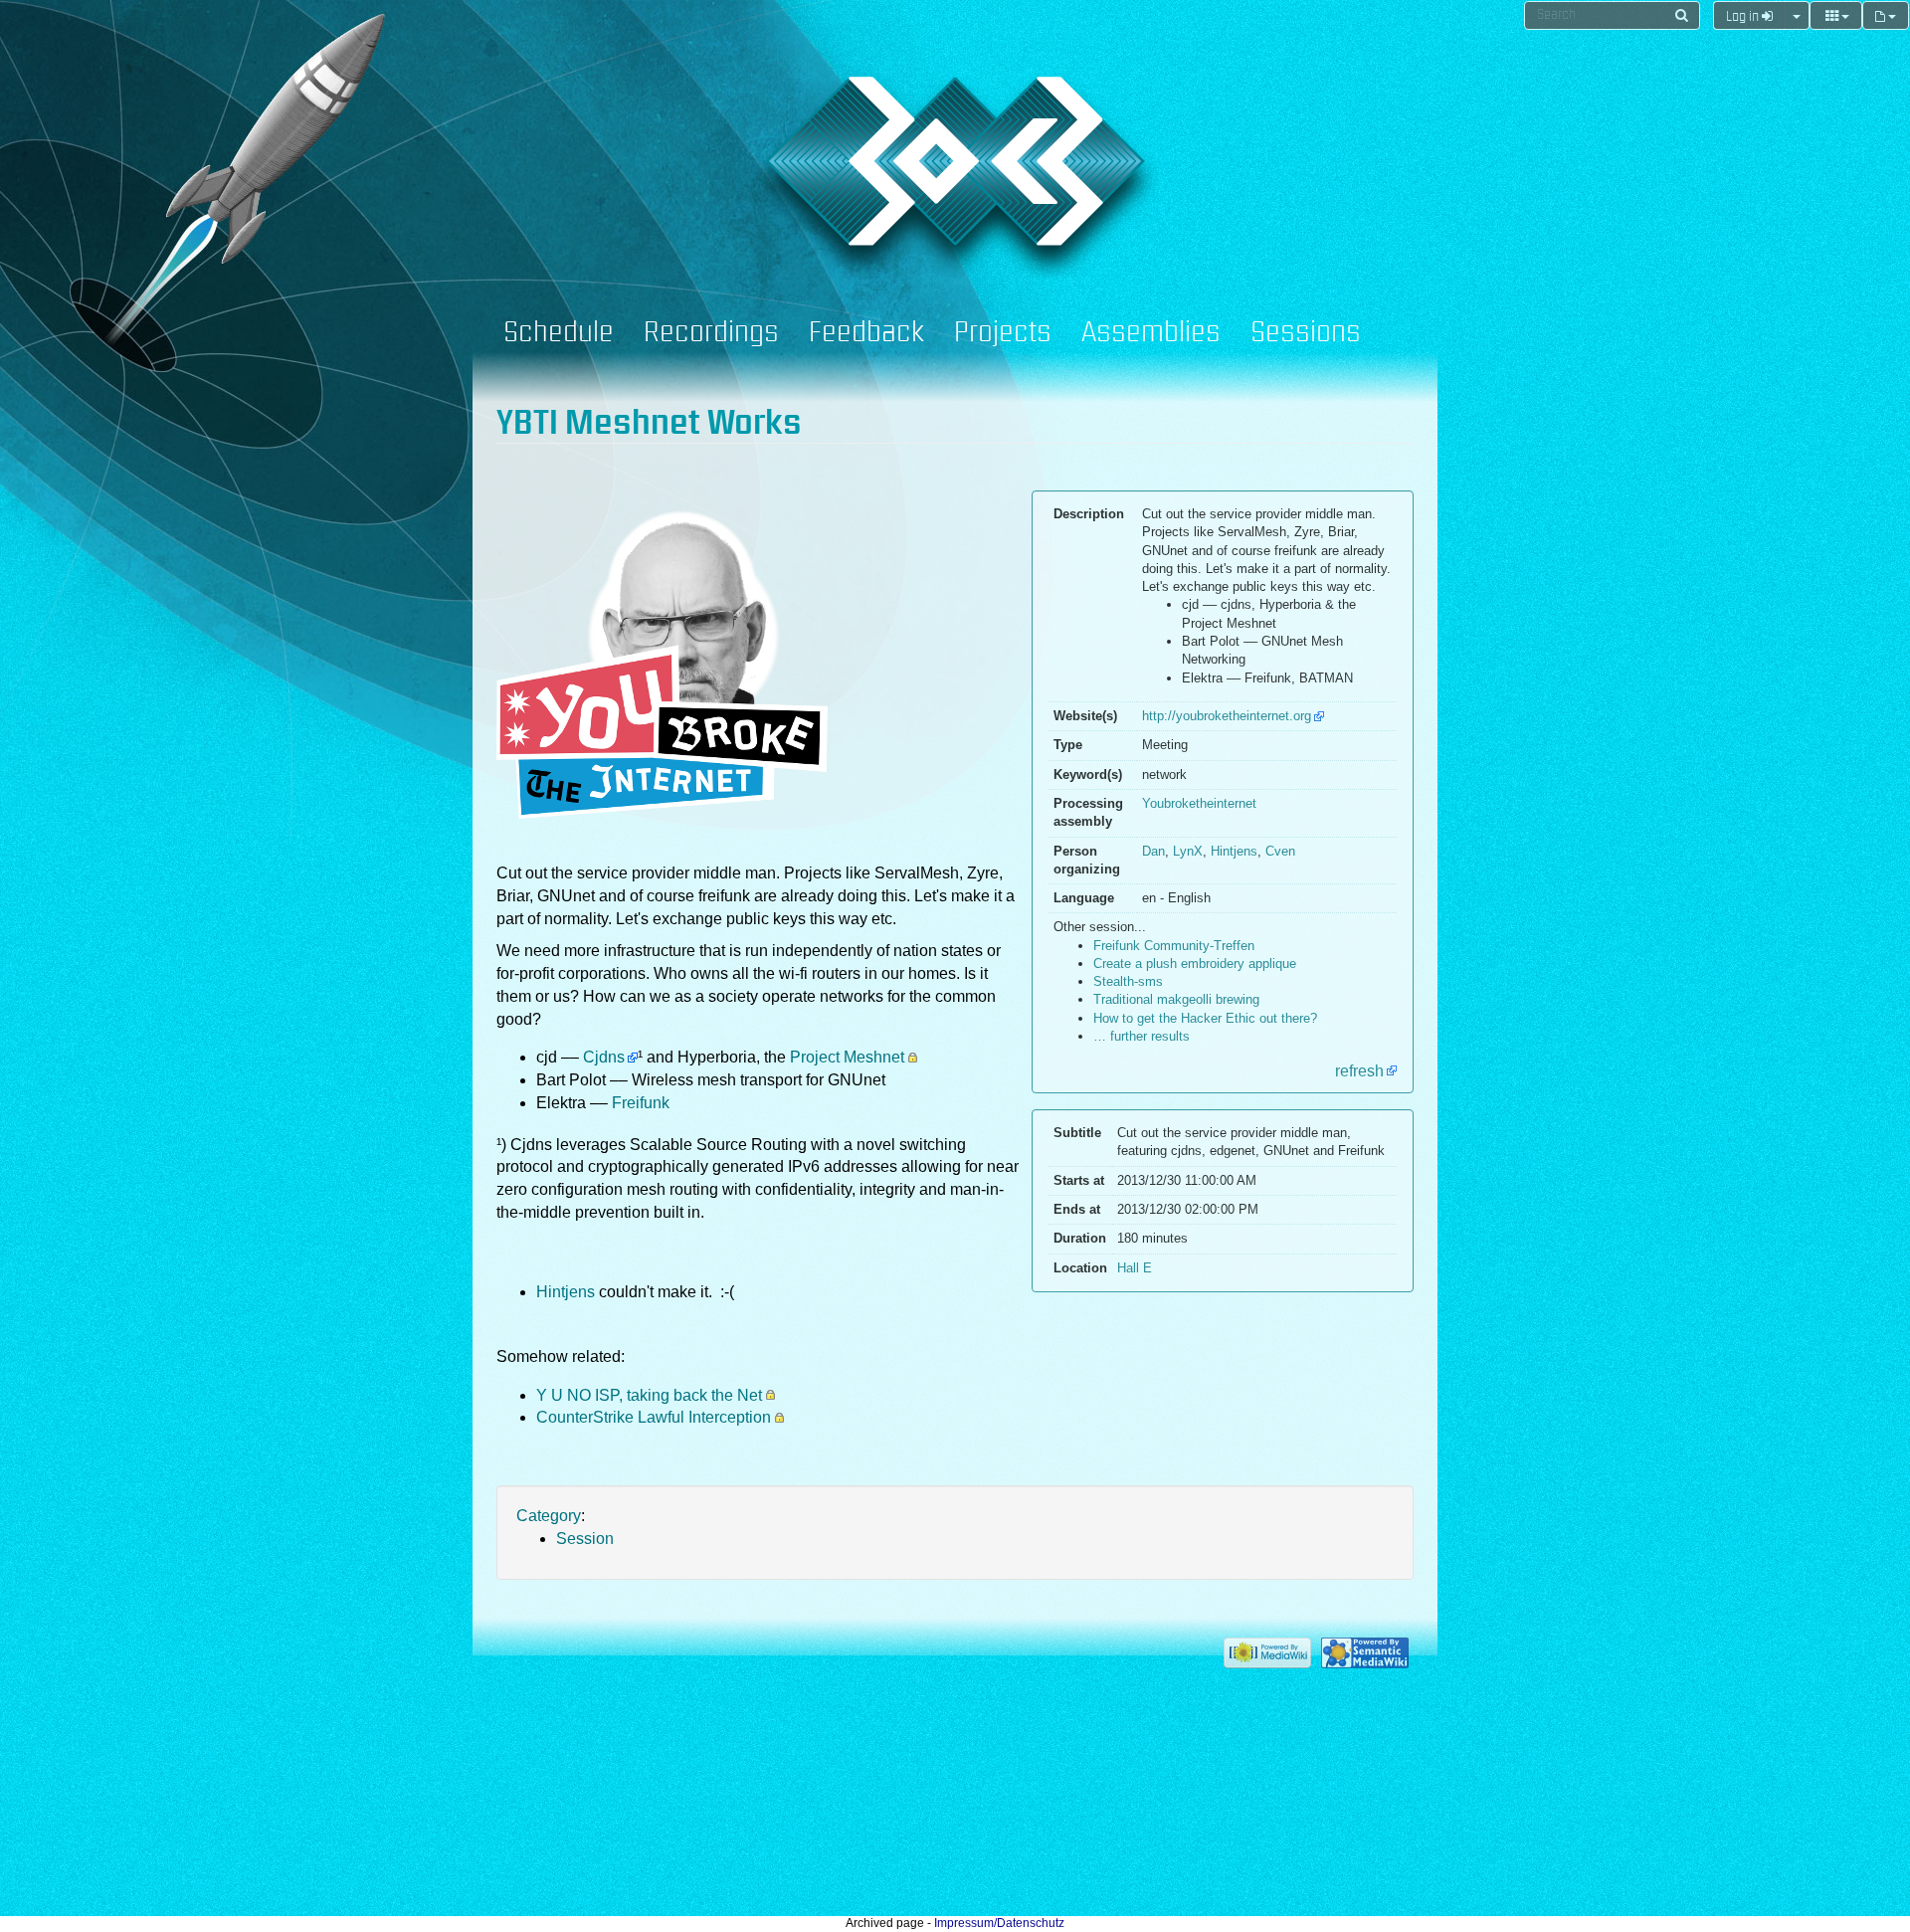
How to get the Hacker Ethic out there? (1205, 1018)
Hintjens (1234, 851)
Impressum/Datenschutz (999, 1923)
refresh (1359, 1071)
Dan (1153, 851)
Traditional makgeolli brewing (1176, 999)
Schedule (559, 333)
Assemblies (1151, 333)
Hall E (1135, 1268)
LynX (1188, 851)
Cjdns (604, 1057)
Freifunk (641, 1103)
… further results (1142, 1036)
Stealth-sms (1128, 981)
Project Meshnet (847, 1057)
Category (549, 1516)
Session (585, 1539)
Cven (1280, 851)
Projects (1003, 333)
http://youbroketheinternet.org (1227, 716)
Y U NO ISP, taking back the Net (649, 1395)
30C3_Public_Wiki (812, 147)
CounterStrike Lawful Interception (654, 1417)
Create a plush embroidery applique (1195, 964)
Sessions (1306, 333)
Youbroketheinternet (1199, 803)
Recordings (711, 333)
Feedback (866, 333)
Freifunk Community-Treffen (1174, 946)
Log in (1744, 17)
